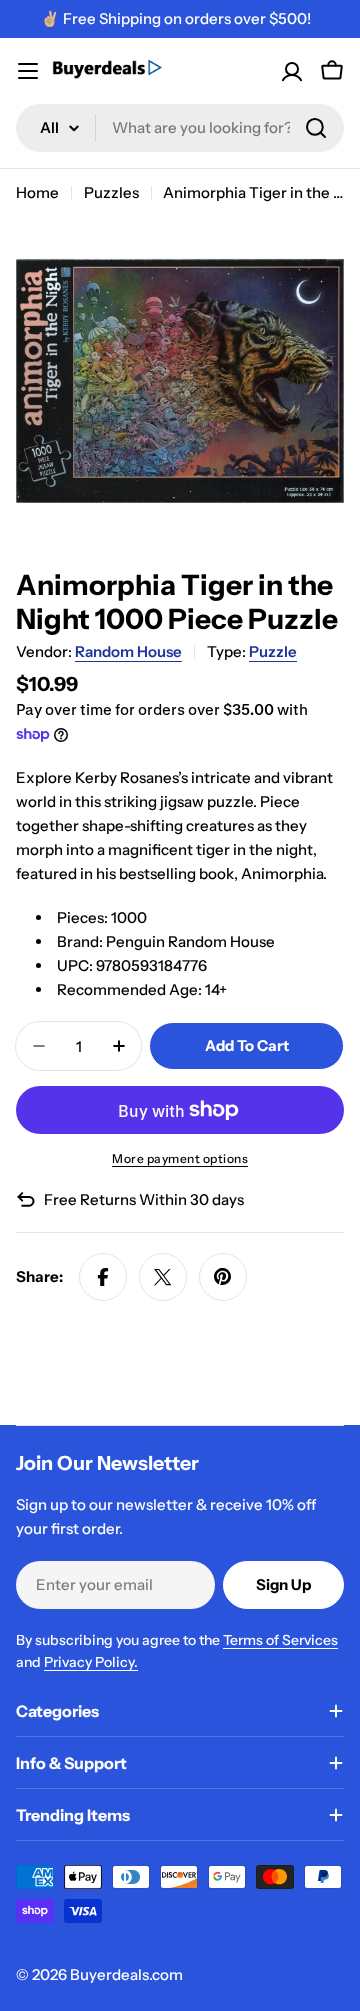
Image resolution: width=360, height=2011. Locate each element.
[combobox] (180, 128)
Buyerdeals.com (126, 1974)
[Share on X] (163, 1277)
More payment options (180, 1158)
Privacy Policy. (91, 1662)
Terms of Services (280, 1640)
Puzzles (111, 192)
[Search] (316, 128)
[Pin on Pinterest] (223, 1277)
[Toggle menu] (28, 71)
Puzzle (273, 651)
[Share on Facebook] (103, 1277)
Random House (128, 651)
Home (37, 192)
